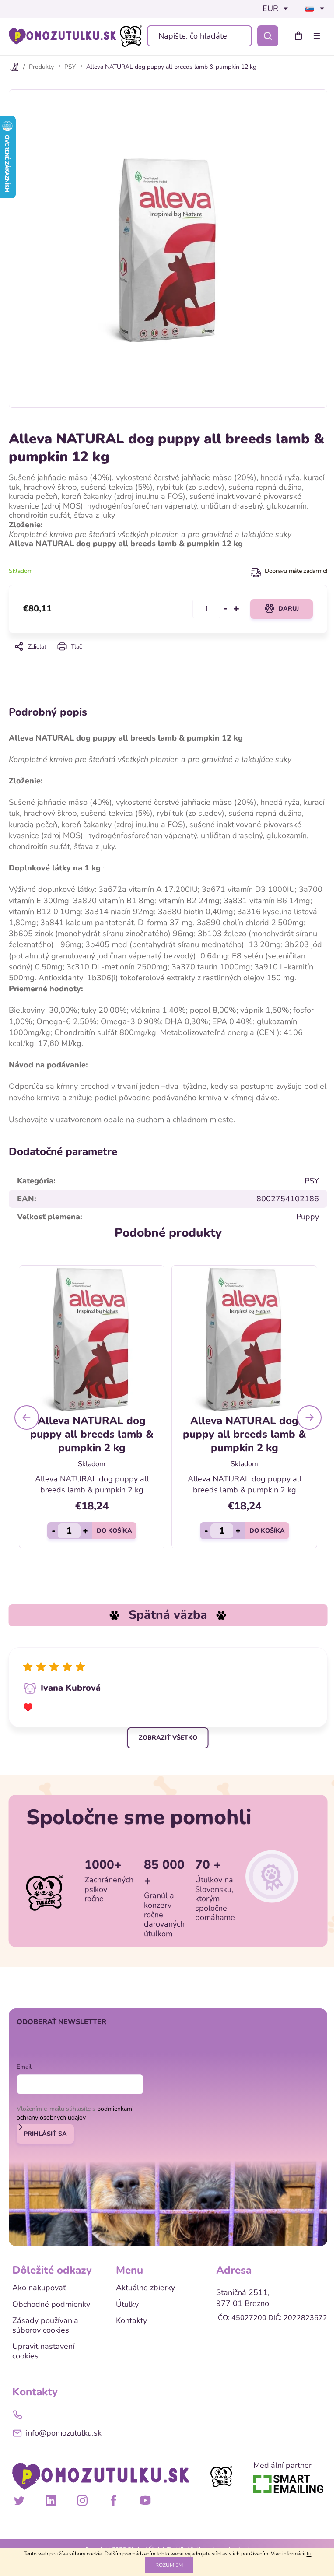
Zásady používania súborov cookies (45, 2325)
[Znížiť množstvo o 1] (226, 609)
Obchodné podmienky (51, 2305)
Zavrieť (168, 659)
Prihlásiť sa (45, 2134)
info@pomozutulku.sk (64, 2433)
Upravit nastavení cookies (43, 2351)
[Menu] (318, 36)
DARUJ (289, 609)
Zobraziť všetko (168, 1738)
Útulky (127, 2305)
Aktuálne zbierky (145, 2288)
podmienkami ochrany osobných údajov (75, 2113)
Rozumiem (169, 2565)
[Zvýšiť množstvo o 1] (236, 609)
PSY (312, 1181)
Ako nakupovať (39, 2288)
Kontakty (131, 2321)
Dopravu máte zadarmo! (296, 571)
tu (309, 2554)
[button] (27, 1418)
